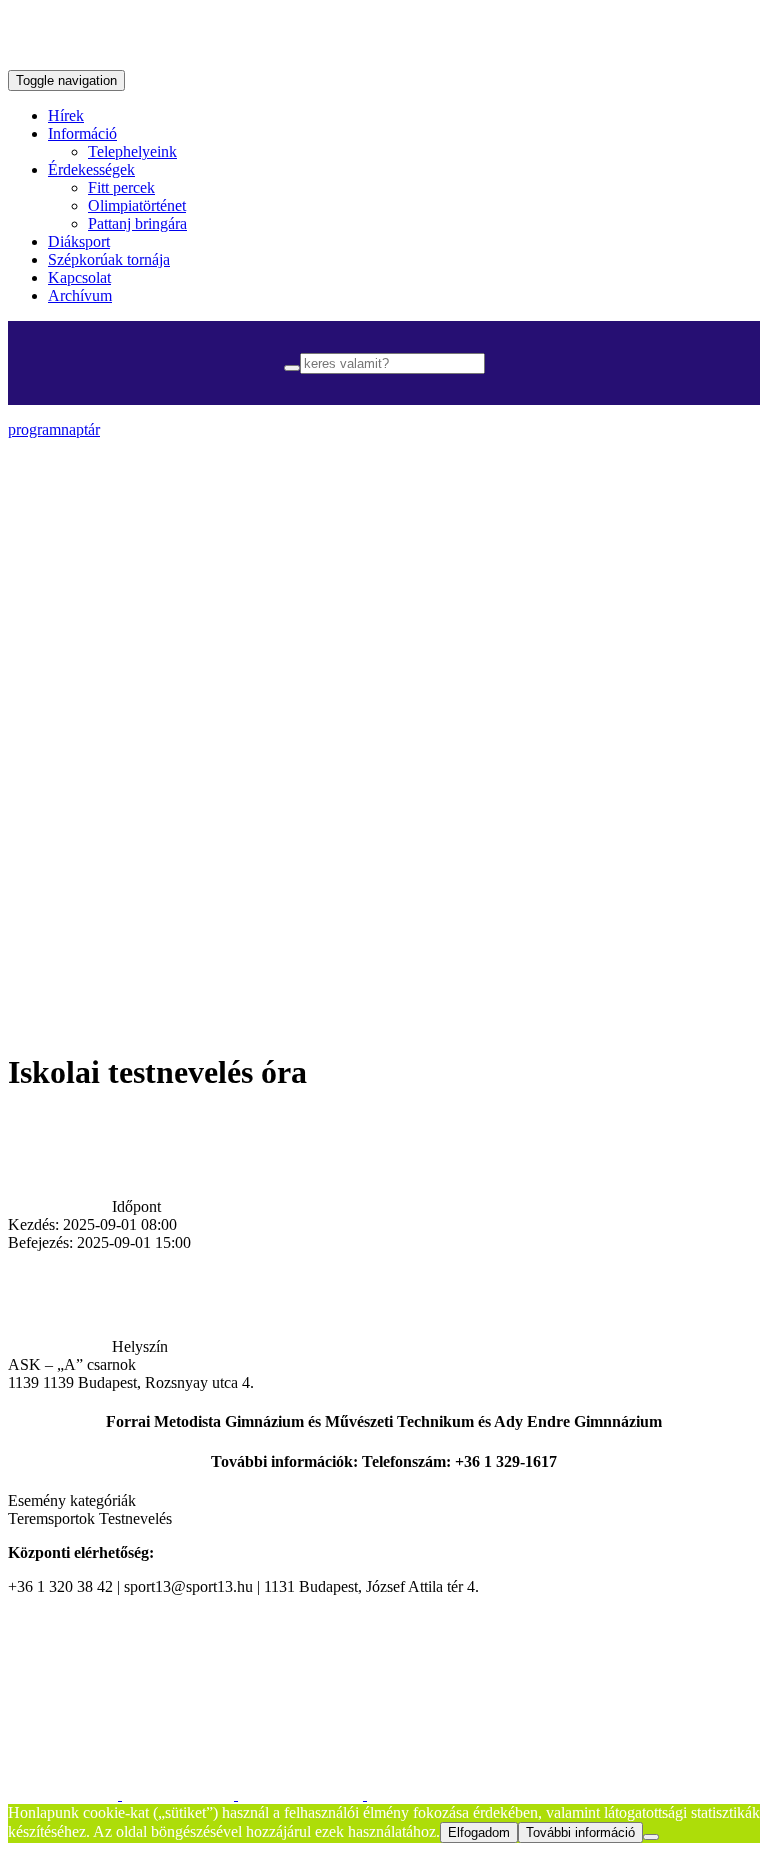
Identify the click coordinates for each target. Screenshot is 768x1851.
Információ (82, 133)
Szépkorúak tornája (109, 259)
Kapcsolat (79, 277)
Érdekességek (91, 169)
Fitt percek (121, 187)
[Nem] (651, 1837)
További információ (580, 1832)
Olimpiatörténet (137, 205)
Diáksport (79, 241)
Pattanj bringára (137, 223)
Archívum (80, 295)
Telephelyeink (132, 151)
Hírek (66, 115)
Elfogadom (479, 1832)
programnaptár (54, 429)
